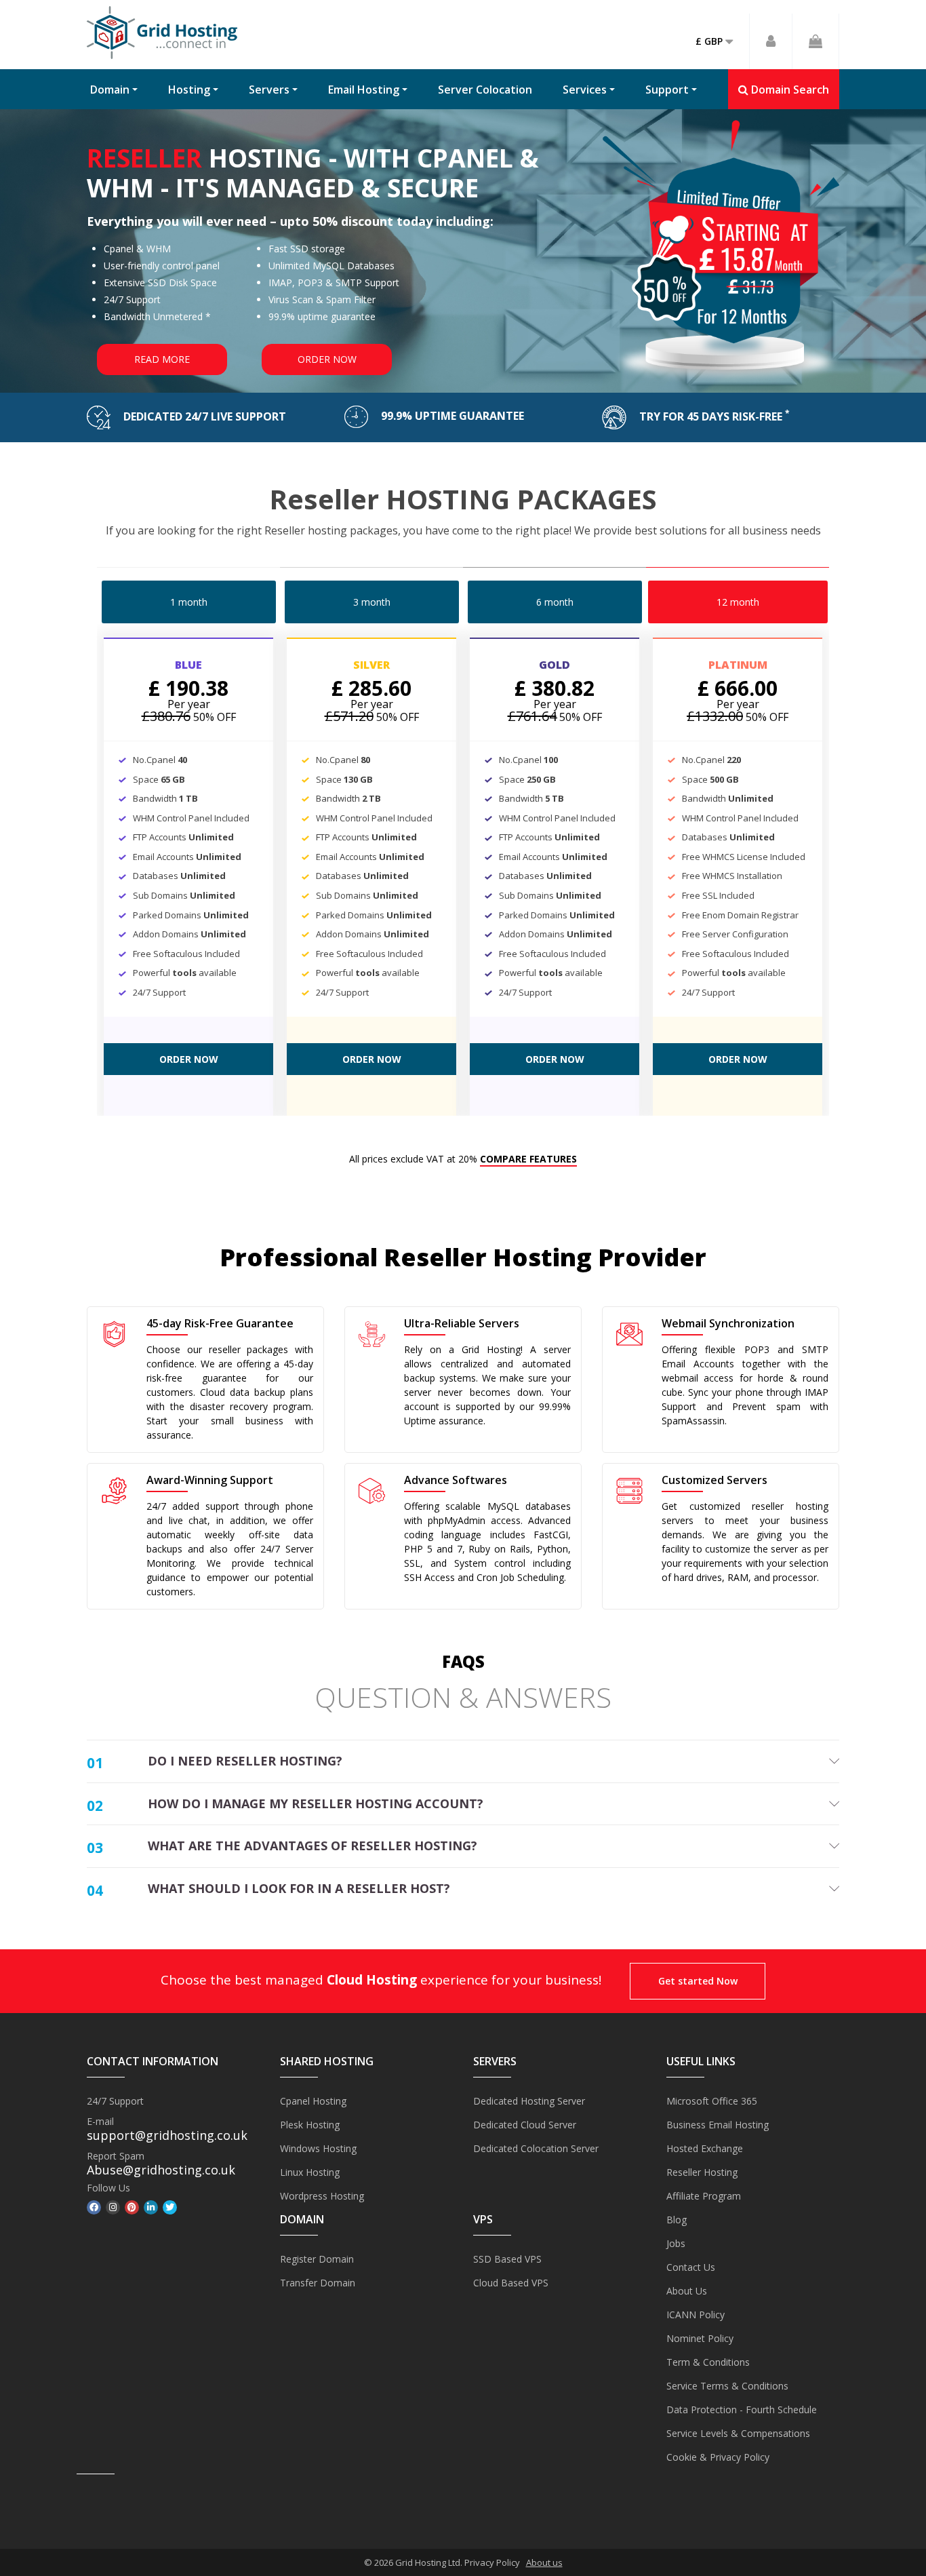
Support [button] (667, 90)
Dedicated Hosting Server (529, 2101)
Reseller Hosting (702, 2172)
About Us (687, 2291)
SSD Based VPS (507, 2259)
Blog (677, 2220)
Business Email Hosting (718, 2125)
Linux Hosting (310, 2172)
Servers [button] (269, 90)
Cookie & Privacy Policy (718, 2457)
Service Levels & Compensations (738, 2433)
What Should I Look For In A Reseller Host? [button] (299, 1888)
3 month (372, 602)
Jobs (676, 2243)
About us (544, 2562)
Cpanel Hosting (313, 2101)
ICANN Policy (696, 2315)
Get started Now (698, 1981)
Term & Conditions (708, 2362)
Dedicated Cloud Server (525, 2125)
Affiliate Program (704, 2196)
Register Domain (317, 2259)
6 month (555, 602)
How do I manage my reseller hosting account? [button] (316, 1803)
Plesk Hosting (310, 2125)
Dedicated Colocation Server (536, 2148)
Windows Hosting (318, 2148)
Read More (162, 359)
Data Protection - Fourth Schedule (742, 2409)
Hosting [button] (189, 90)
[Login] (771, 41)
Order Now (327, 359)
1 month (189, 602)
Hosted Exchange (705, 2148)
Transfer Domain (318, 2283)
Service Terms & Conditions (727, 2386)
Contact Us (691, 2267)
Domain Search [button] (789, 90)
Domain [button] (110, 90)
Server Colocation (485, 90)
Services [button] (585, 90)
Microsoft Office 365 (712, 2101)
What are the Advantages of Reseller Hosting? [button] (313, 1846)
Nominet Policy (700, 2338)
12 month (738, 602)
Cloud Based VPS (511, 2283)
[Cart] (816, 41)
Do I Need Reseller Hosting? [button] (245, 1761)
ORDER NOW (189, 1059)
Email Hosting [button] (364, 90)
